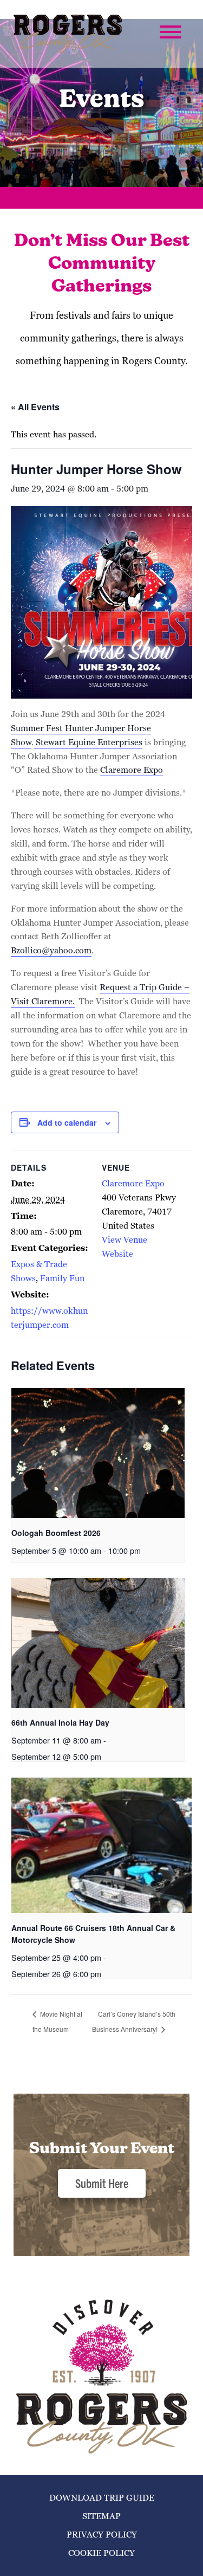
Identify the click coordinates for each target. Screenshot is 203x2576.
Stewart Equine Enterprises (88, 742)
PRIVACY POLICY (102, 2535)
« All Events (35, 407)
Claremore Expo (132, 770)
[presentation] (98, 1453)
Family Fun (62, 1278)
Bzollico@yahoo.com (51, 950)
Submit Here (102, 2183)
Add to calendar (67, 1122)
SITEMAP (101, 2516)
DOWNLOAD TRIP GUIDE (102, 2498)
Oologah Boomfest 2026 (56, 1533)
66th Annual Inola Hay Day (60, 1722)
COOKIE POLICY (101, 2553)
